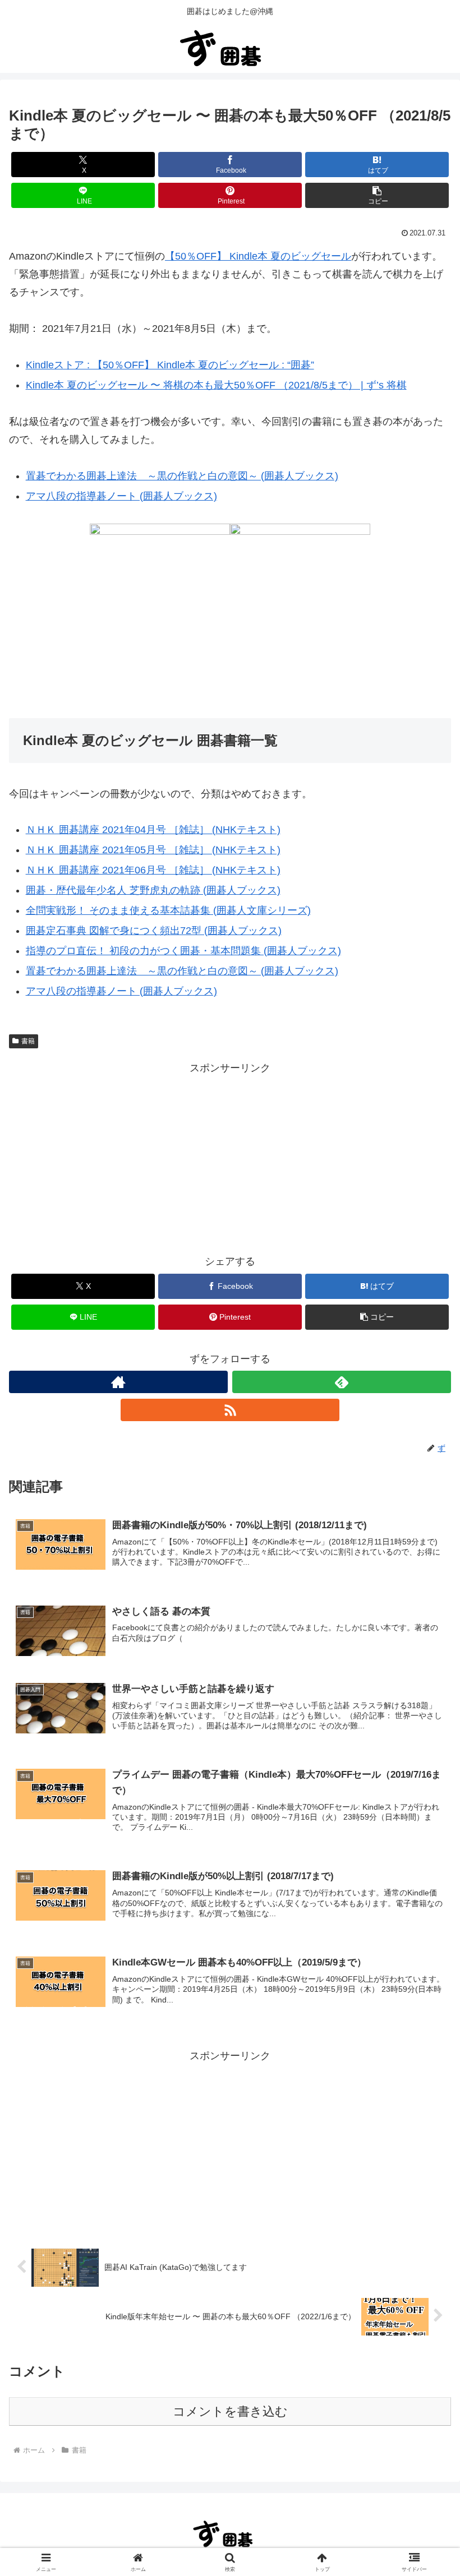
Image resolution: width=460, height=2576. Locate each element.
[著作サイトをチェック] (118, 1382)
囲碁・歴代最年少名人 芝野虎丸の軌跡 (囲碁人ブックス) (153, 890)
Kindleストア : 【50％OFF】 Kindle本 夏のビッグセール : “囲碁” (170, 365)
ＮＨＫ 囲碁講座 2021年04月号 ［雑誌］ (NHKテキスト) (153, 830)
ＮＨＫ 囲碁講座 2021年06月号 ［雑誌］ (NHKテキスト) (153, 870)
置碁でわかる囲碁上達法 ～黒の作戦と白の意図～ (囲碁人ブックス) (182, 476)
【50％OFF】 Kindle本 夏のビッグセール (258, 256)
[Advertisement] (230, 1155)
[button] (377, 195)
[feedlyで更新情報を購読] (342, 1382)
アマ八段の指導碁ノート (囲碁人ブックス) (121, 496)
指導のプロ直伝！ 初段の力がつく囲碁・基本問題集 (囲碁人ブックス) (183, 951)
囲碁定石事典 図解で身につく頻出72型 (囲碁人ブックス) (154, 931)
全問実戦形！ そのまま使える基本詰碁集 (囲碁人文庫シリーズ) (168, 910)
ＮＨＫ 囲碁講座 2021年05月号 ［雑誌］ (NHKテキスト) (153, 850)
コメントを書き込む (230, 2411)
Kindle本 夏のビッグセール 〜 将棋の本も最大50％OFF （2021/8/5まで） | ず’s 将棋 (216, 385)
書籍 (28, 1041)
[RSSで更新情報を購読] (230, 1410)
